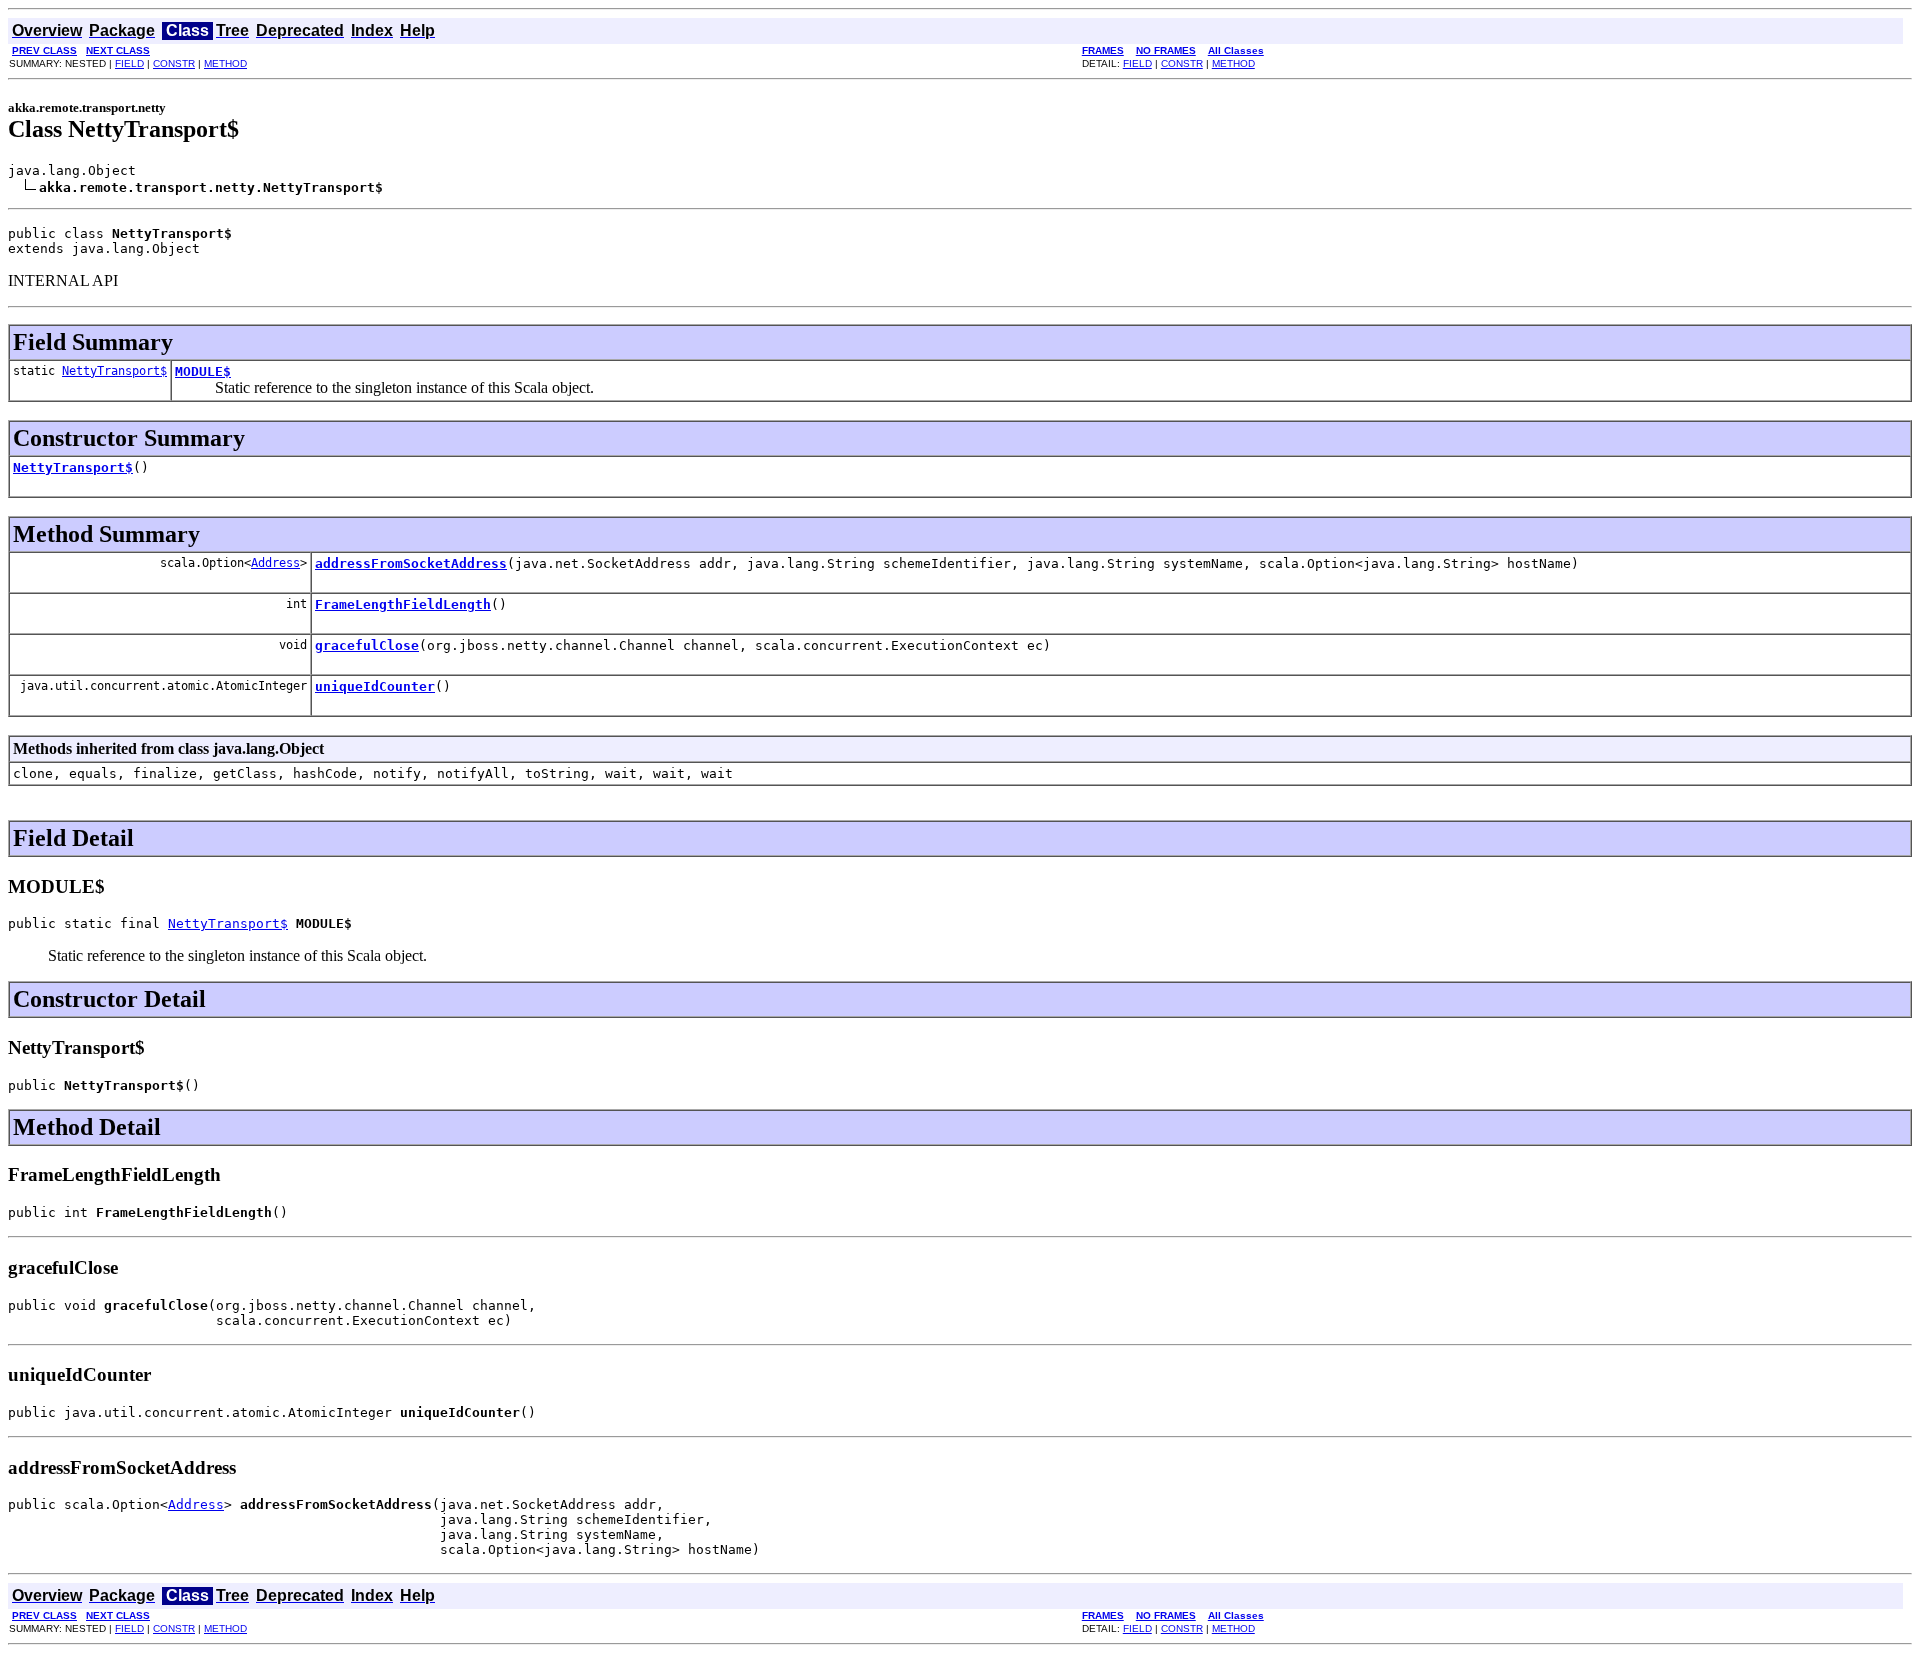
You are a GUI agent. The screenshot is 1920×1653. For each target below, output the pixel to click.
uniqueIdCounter (375, 686)
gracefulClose (367, 645)
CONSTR (174, 63)
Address (275, 563)
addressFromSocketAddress (411, 563)
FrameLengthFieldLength (403, 604)
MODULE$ (203, 371)
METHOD (225, 63)
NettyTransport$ (114, 371)
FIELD (129, 63)
